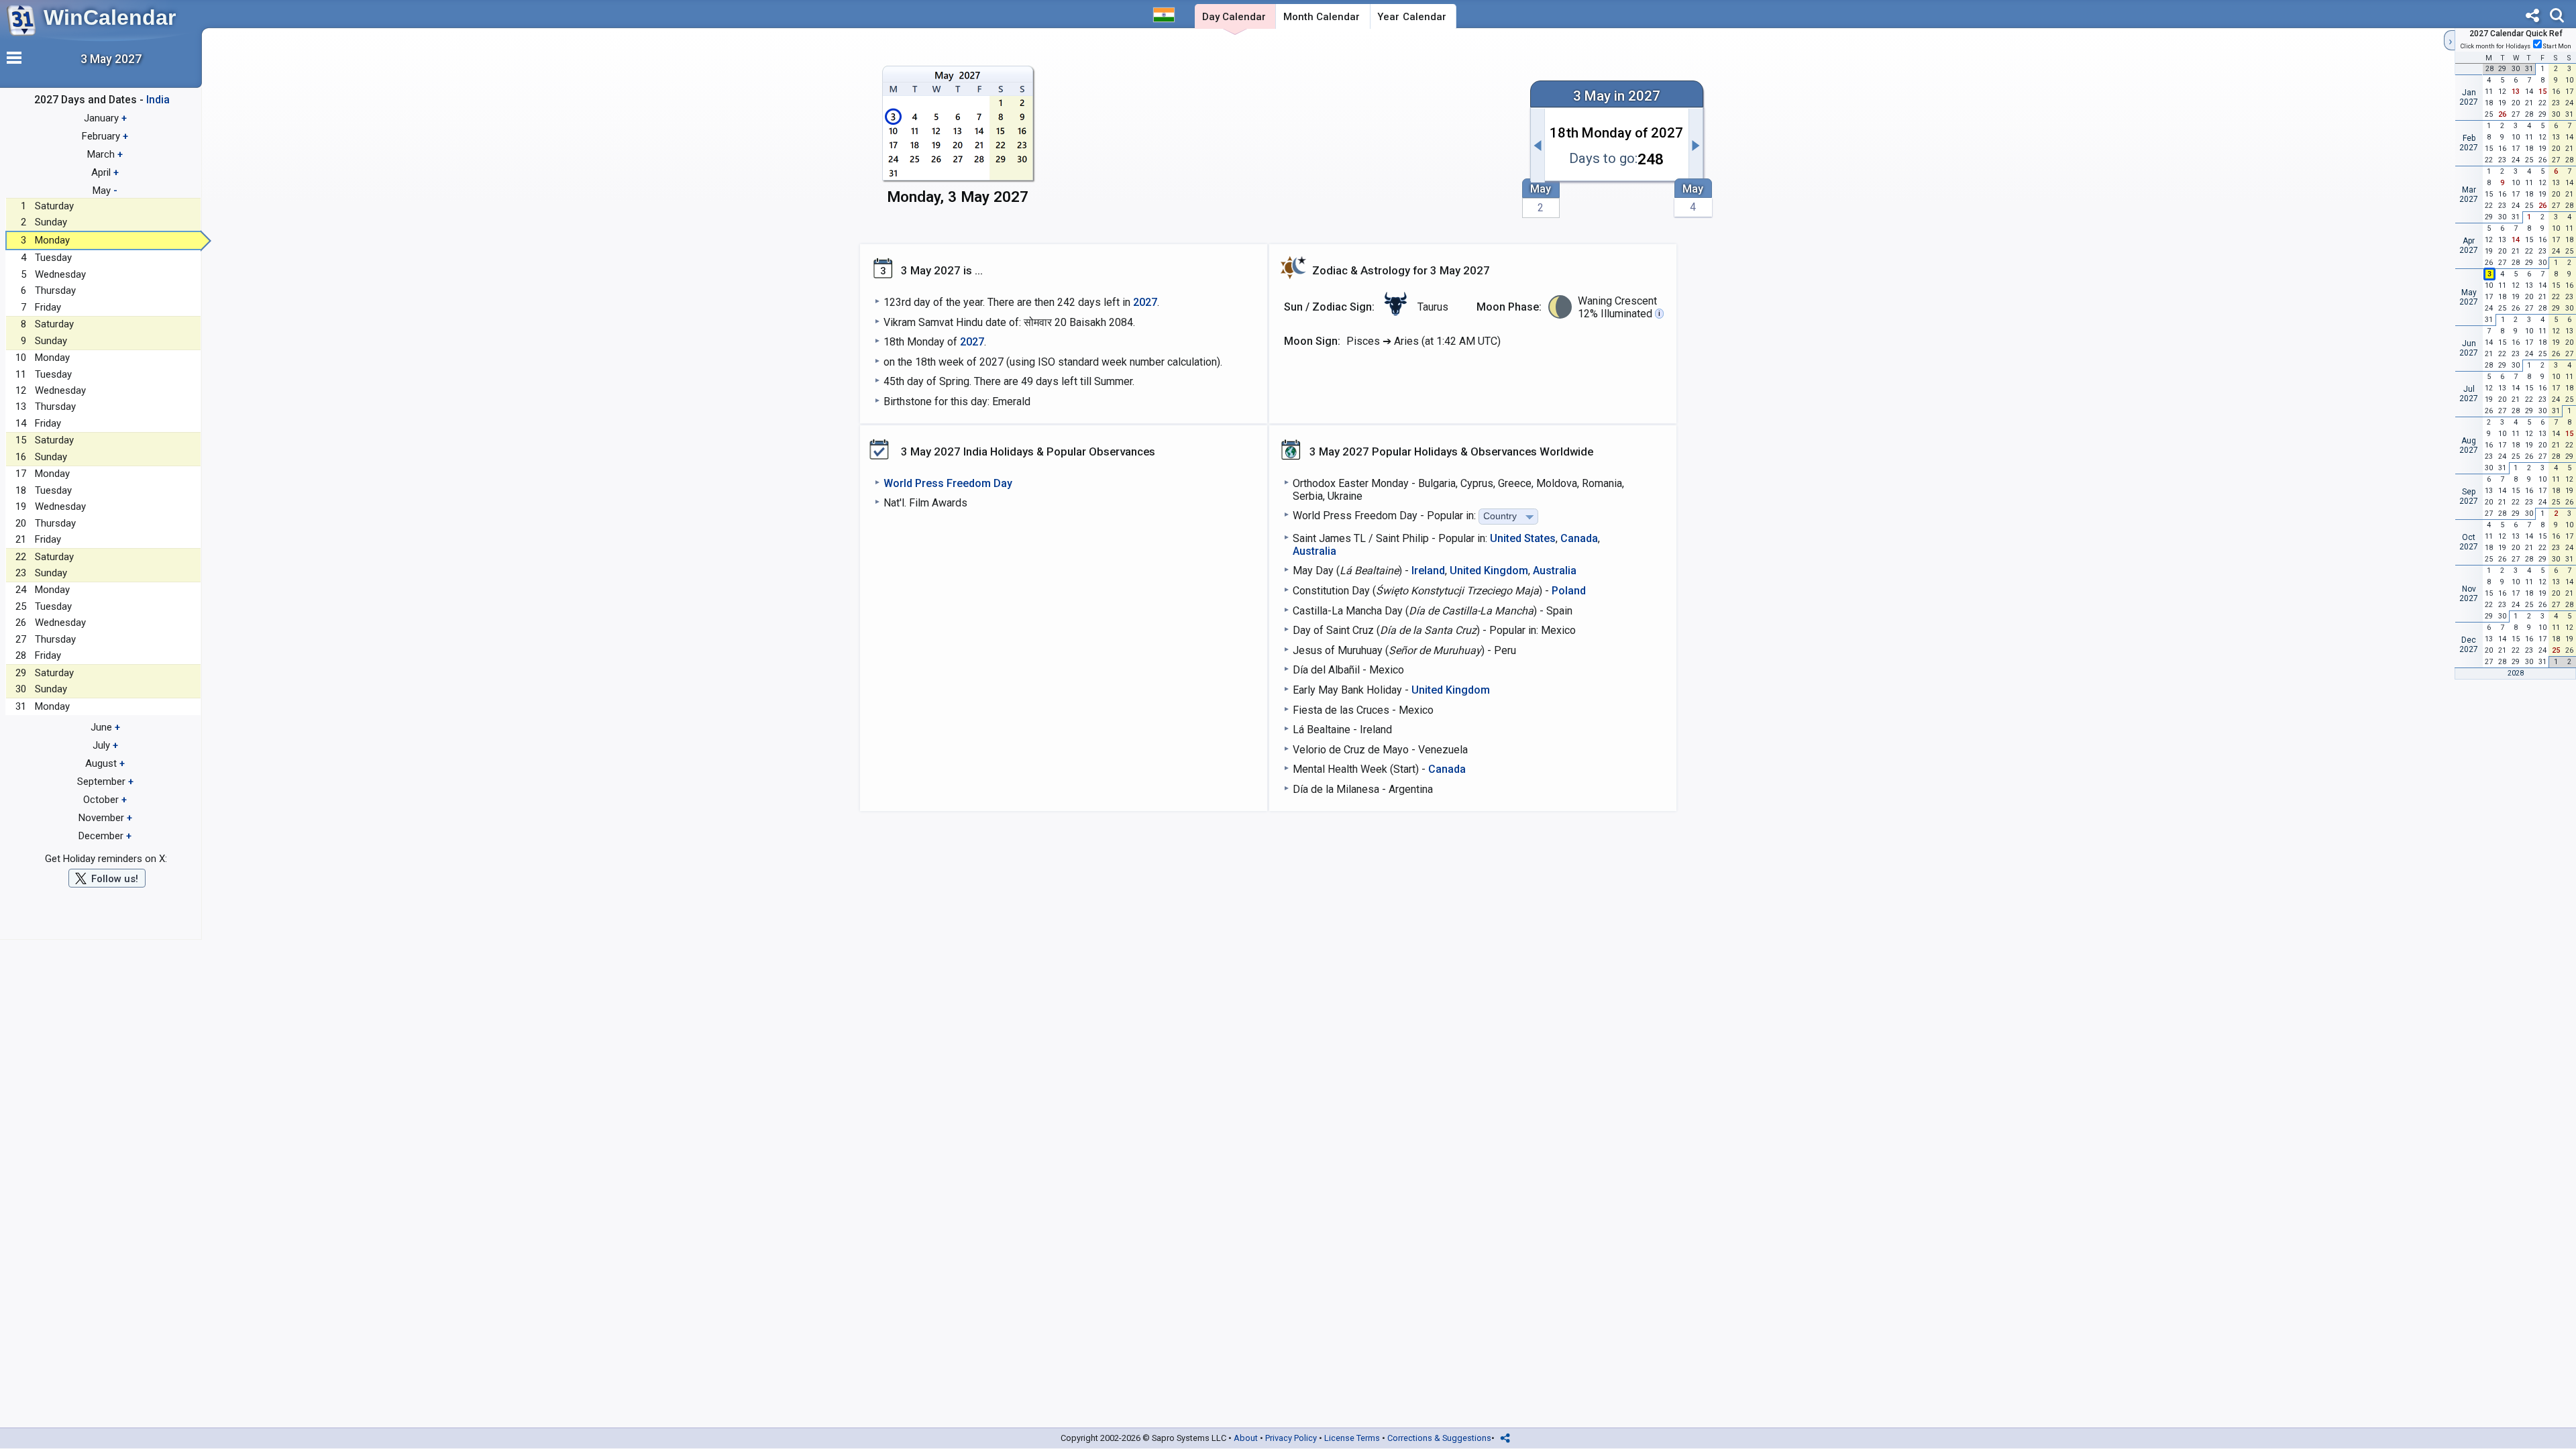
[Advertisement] (1285, 139)
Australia (1314, 551)
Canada (1579, 538)
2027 (1145, 302)
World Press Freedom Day (948, 483)
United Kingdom (1489, 571)
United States (1523, 538)
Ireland (1428, 571)
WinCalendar (110, 17)
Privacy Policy (1291, 1438)
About (1246, 1438)
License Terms (1352, 1438)
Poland (1569, 591)
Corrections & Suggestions (1439, 1438)
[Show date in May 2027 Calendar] (958, 139)
